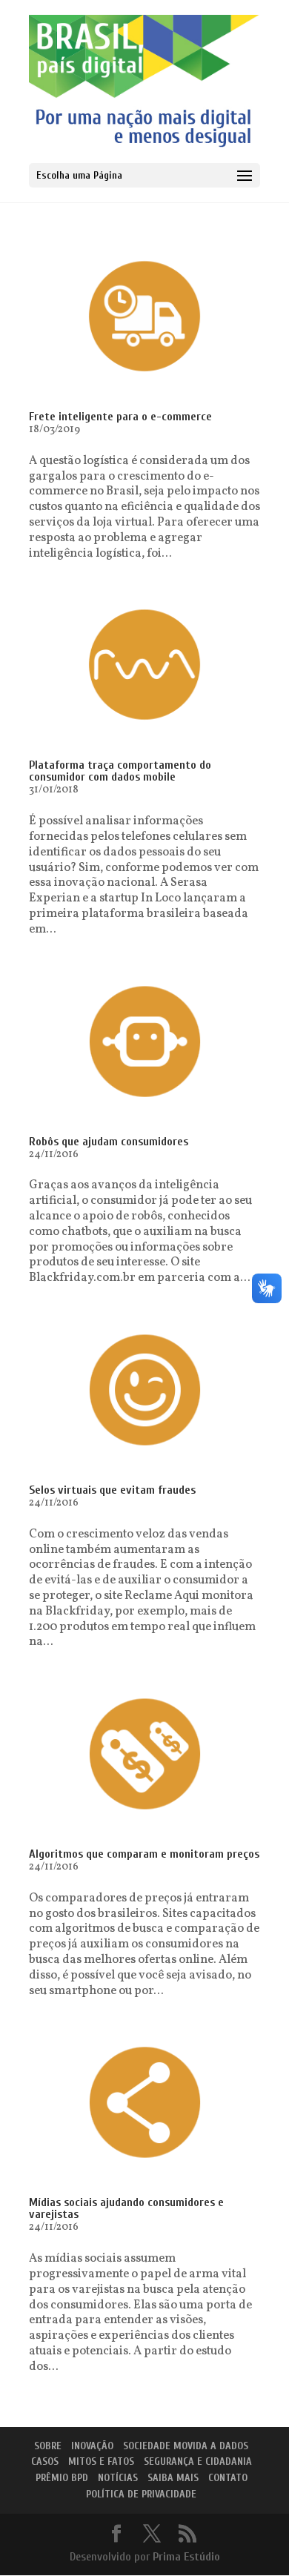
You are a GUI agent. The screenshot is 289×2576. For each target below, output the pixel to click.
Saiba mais (173, 2478)
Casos (45, 2461)
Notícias (118, 2478)
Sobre (48, 2446)
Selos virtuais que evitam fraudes (112, 1490)
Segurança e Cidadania (198, 2461)
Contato (228, 2478)
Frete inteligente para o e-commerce (120, 417)
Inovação (92, 2446)
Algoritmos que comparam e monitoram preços (144, 1854)
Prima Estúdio (186, 2557)
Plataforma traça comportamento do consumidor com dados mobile (120, 771)
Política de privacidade (141, 2494)
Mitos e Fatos (101, 2461)
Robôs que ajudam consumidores (109, 1142)
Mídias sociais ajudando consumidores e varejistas (126, 2208)
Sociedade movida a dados (186, 2446)
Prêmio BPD (62, 2478)
